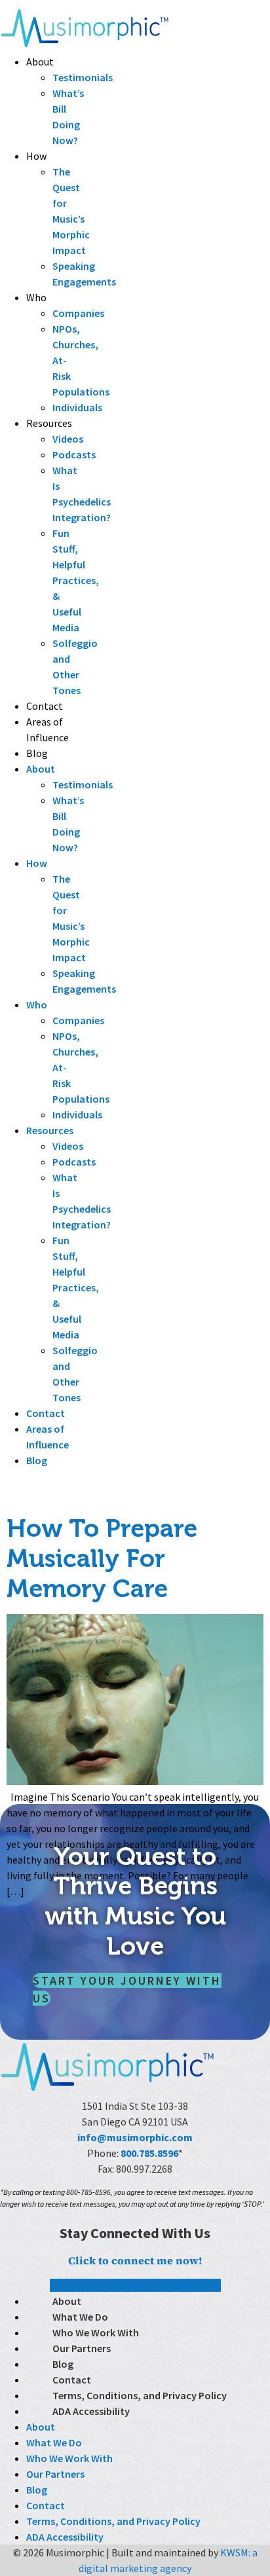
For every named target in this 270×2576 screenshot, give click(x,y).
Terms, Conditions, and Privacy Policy (140, 2395)
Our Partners (82, 2348)
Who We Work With (96, 2332)
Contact (45, 706)
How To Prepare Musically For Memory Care (102, 1558)
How (36, 156)
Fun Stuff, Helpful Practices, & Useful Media (76, 580)
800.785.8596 (149, 2153)
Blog (37, 753)
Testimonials (83, 77)
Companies (78, 313)
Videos (68, 439)
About (40, 62)
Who (36, 297)
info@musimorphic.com (135, 2137)
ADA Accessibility (91, 2411)
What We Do (80, 2317)
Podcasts (74, 454)
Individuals (77, 407)
